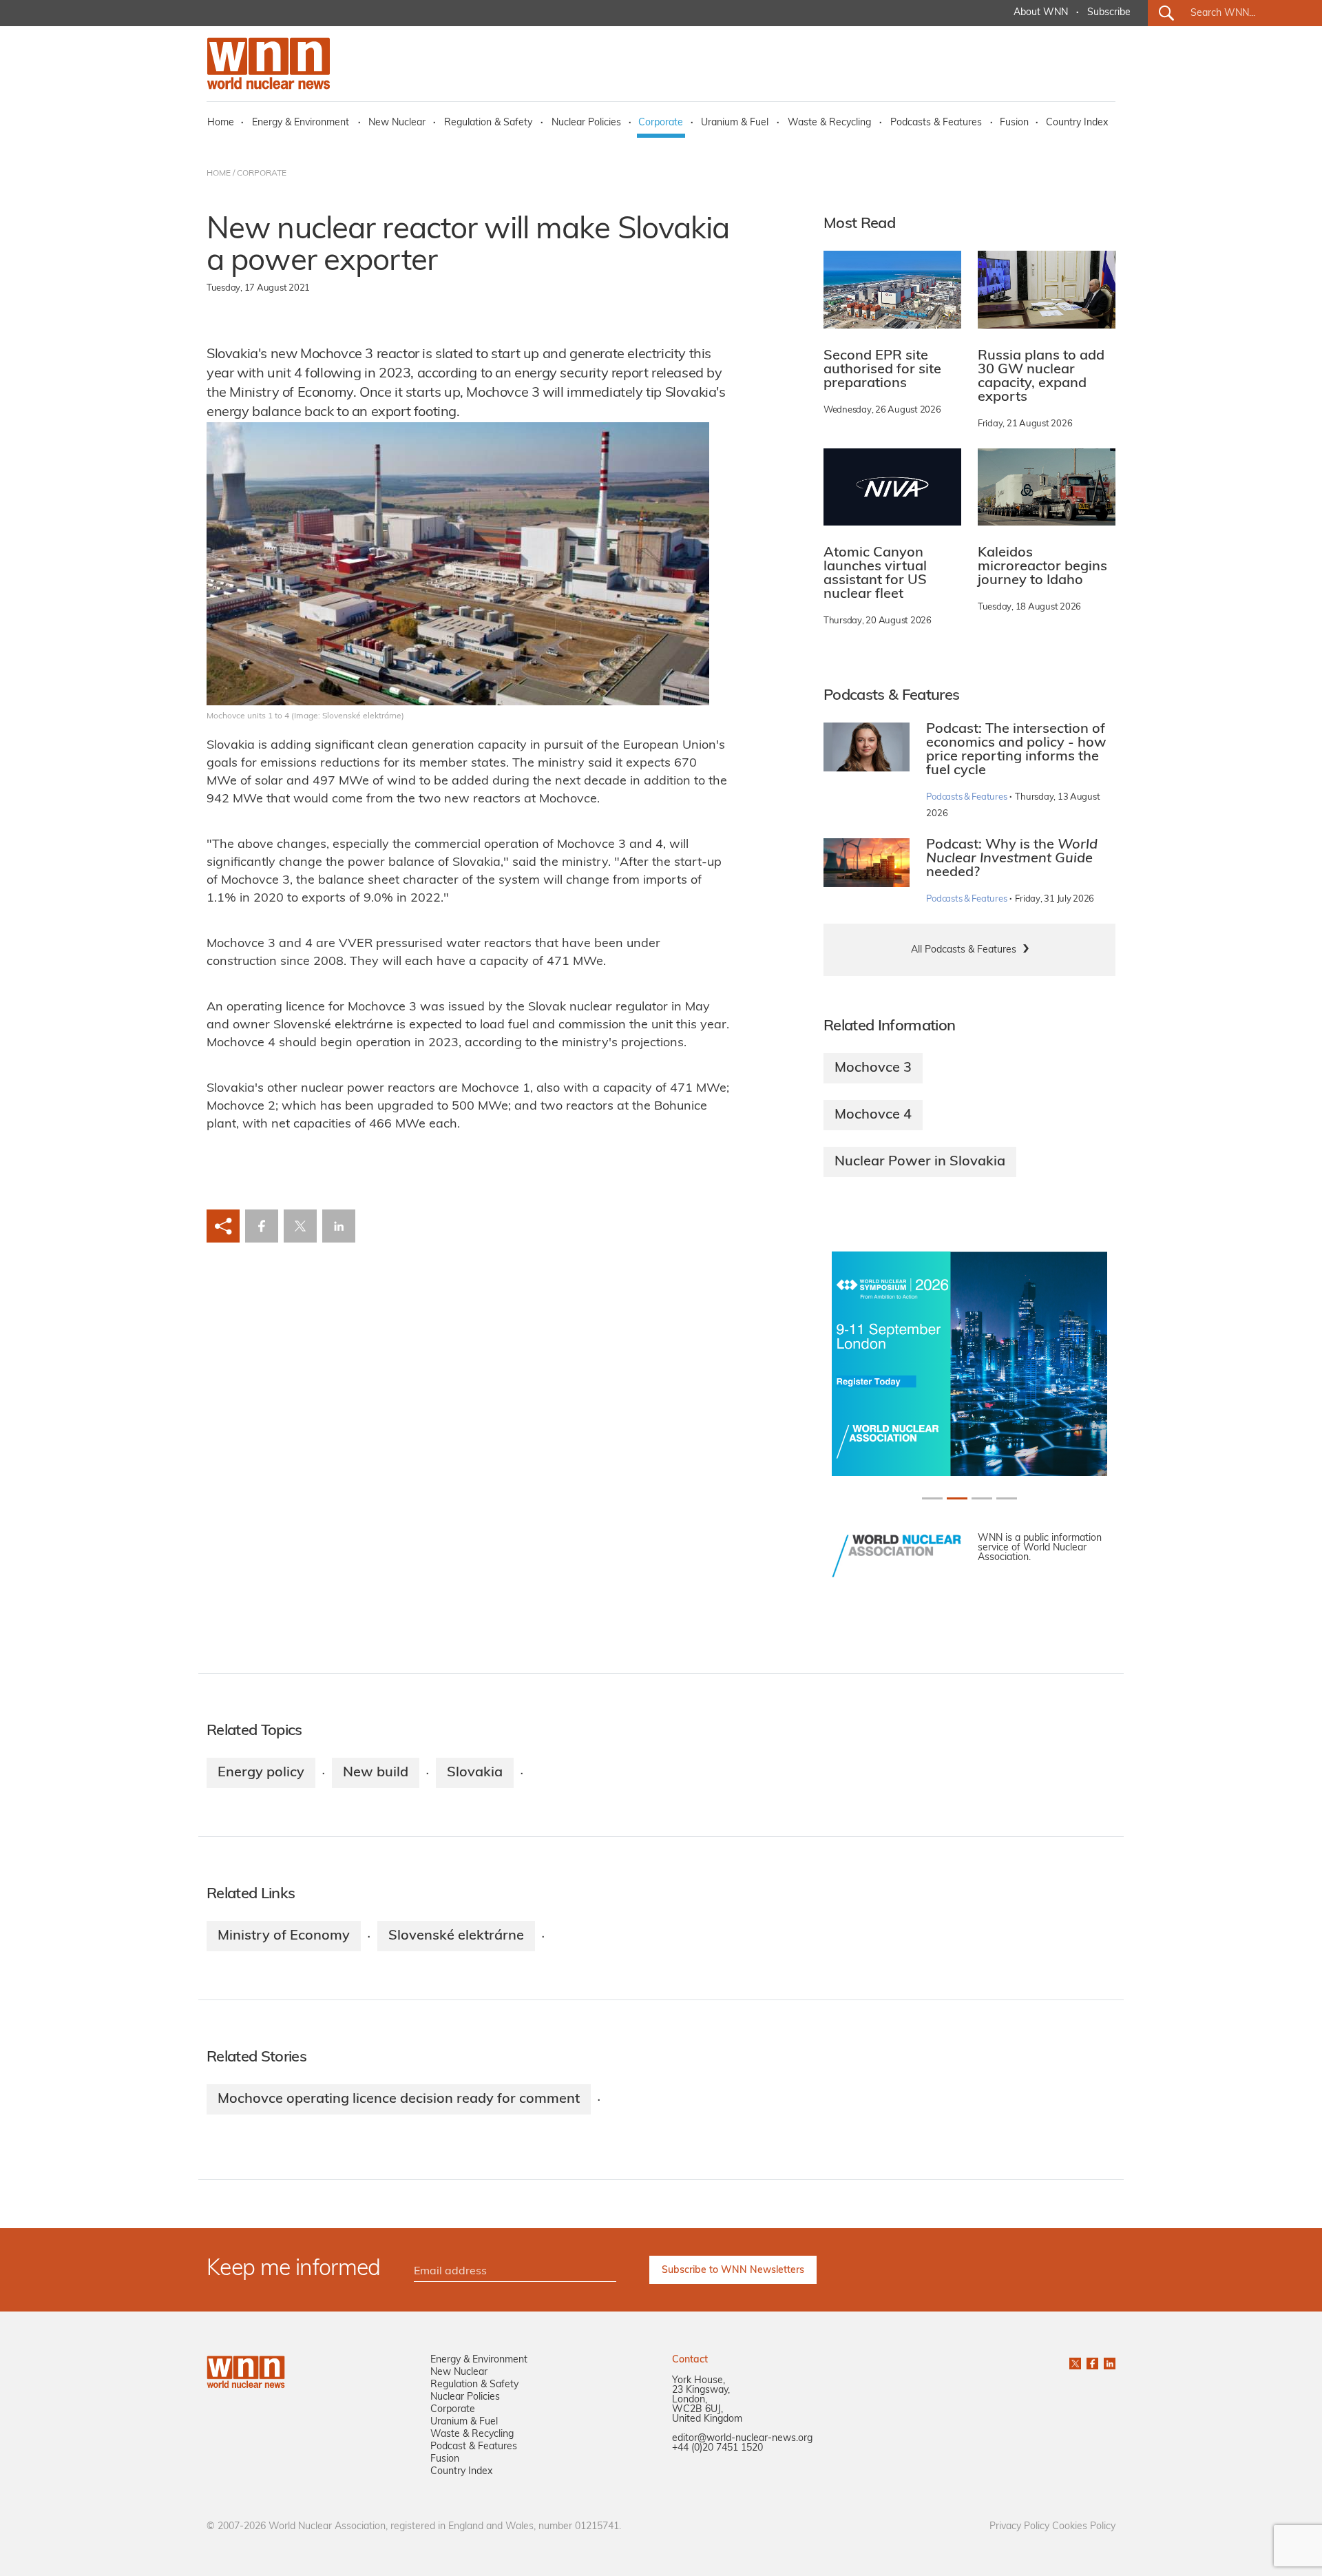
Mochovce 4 (873, 1115)
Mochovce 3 (873, 1068)
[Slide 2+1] (982, 1498)
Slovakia (475, 1773)
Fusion (1014, 123)
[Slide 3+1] (1007, 1498)
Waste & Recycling (829, 123)
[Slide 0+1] (932, 1498)
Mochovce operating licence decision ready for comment (399, 2099)
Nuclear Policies (586, 123)
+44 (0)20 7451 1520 (717, 2448)
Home (221, 123)
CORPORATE (262, 174)
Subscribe (1109, 13)
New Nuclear (397, 123)
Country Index (1077, 123)
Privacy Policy (1019, 2527)
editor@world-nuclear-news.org (742, 2439)
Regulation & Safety (488, 123)
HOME (219, 174)
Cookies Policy (1084, 2527)
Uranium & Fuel (735, 123)
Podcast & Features (474, 2447)
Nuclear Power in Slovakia (920, 1162)
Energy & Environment (301, 123)
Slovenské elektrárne (456, 1936)
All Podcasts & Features (964, 950)
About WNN (1041, 13)
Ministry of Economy (284, 1936)
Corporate (661, 123)
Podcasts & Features (936, 123)
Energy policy (261, 1773)
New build (376, 1773)
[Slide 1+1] (957, 1498)
